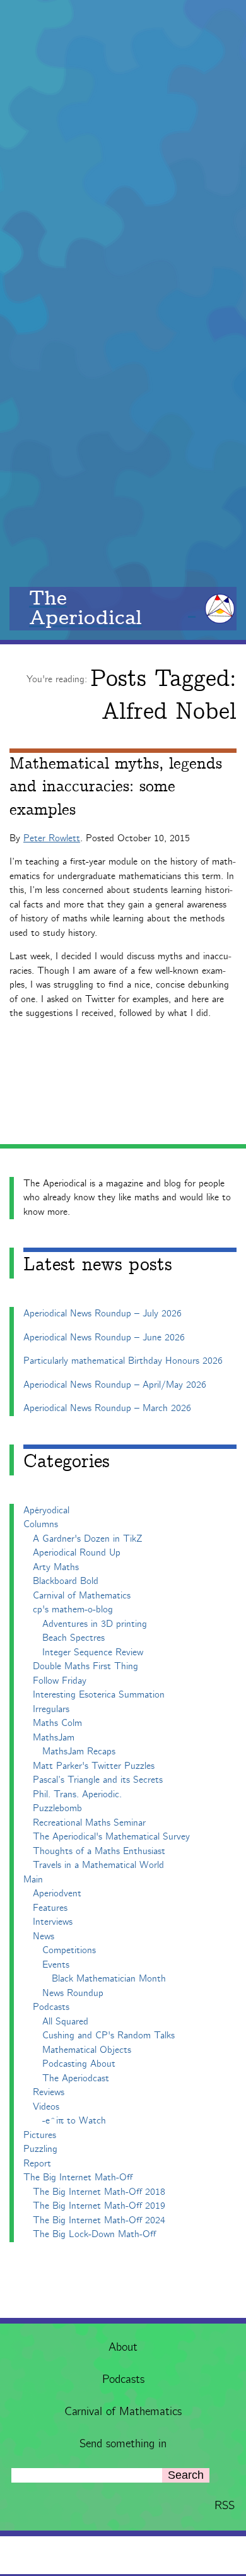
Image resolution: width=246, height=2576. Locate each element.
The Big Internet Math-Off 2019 (99, 2206)
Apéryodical (46, 1510)
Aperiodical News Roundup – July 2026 (102, 1314)
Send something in (123, 2444)
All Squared (65, 2022)
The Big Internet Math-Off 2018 (99, 2192)
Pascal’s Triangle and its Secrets (98, 1780)
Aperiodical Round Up (77, 1553)
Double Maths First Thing (85, 1666)
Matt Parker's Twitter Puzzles (94, 1766)
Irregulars (51, 1709)
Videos (46, 2107)
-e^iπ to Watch (74, 2121)
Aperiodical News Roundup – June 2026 (104, 1338)
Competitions (69, 1950)
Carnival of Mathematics (123, 2412)
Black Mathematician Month (109, 1979)
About (123, 2348)
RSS (225, 2506)
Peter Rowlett (52, 838)
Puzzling (40, 2149)
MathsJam (54, 1738)
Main (33, 1880)
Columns (41, 1524)
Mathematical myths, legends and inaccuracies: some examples (116, 787)
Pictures (40, 2135)
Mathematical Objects (87, 2050)
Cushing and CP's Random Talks (108, 2035)
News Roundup (73, 1993)
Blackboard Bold (66, 1581)
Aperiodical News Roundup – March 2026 (107, 1408)
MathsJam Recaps (79, 1752)
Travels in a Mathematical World (98, 1865)
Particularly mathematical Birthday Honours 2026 (123, 1361)
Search (186, 2475)
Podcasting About (79, 2064)
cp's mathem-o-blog (73, 1610)
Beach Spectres (73, 1638)
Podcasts (123, 2380)
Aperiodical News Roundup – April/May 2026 (115, 1385)
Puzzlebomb (57, 1808)
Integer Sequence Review (93, 1652)
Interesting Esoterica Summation (99, 1695)
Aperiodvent (57, 1894)
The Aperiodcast (76, 2078)
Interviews (53, 1922)
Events (56, 1965)
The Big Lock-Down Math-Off (94, 2234)
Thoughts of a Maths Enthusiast (99, 1851)
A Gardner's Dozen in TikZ (88, 1539)
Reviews (49, 2092)
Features (50, 1908)
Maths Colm (57, 1723)
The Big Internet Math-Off (78, 2177)
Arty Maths (56, 1567)
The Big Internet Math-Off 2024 (99, 2220)
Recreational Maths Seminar (89, 1823)
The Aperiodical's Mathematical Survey (111, 1837)
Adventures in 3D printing (95, 1624)
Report (37, 2164)
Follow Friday (60, 1681)
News (44, 1936)
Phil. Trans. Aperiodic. (77, 1794)
